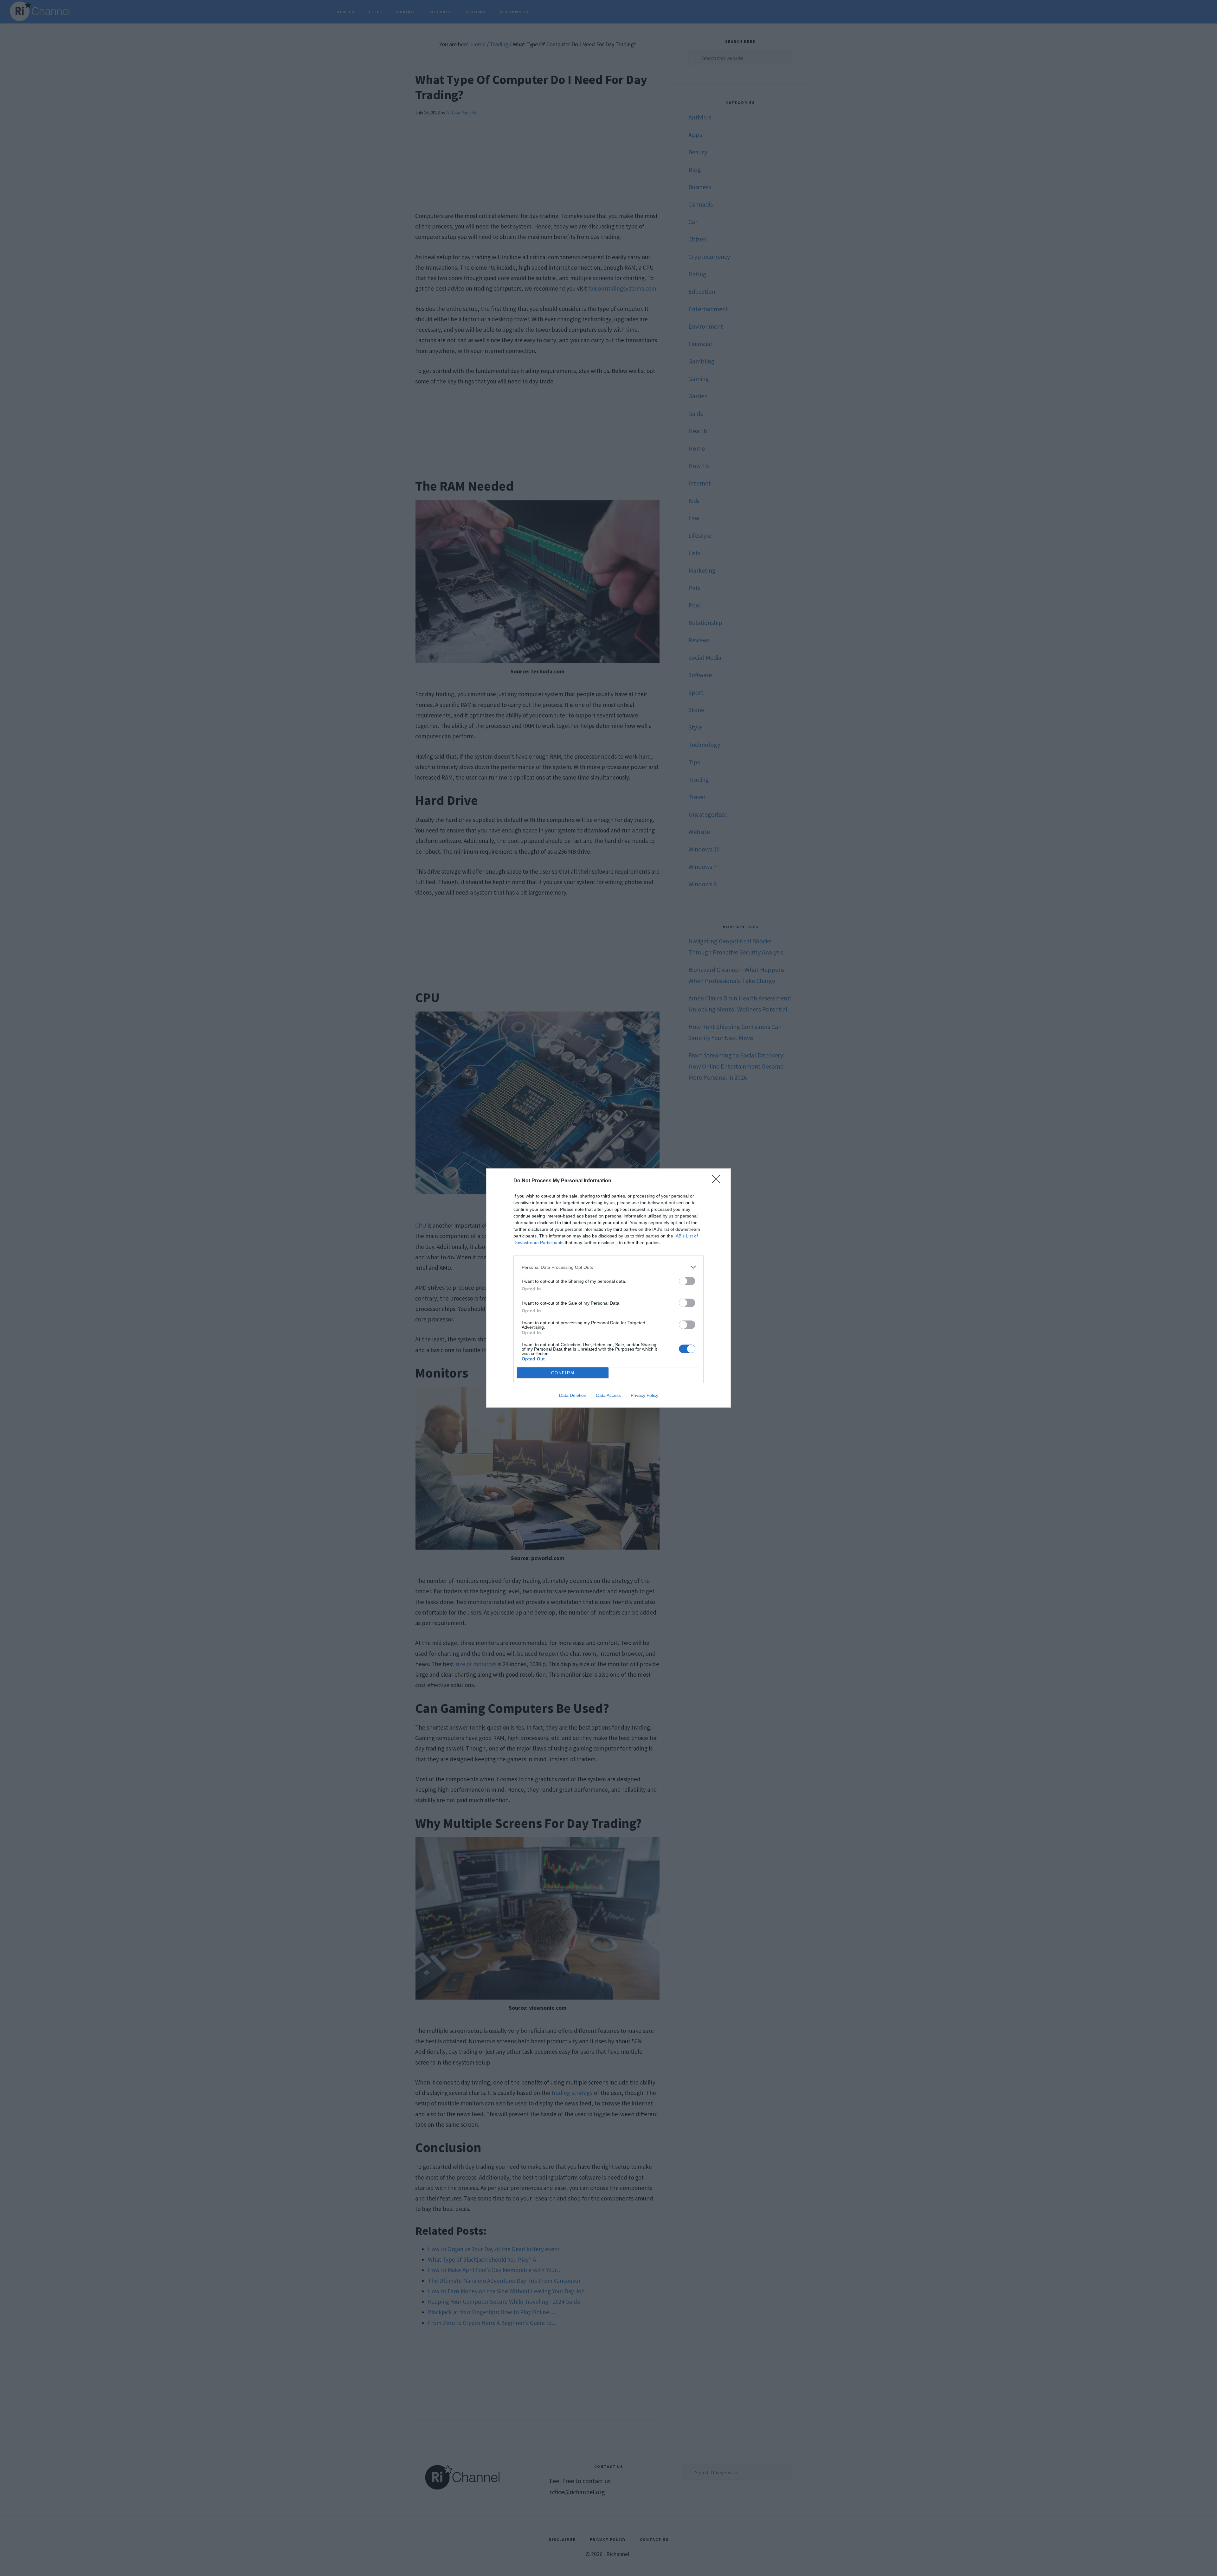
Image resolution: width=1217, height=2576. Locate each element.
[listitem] (608, 1267)
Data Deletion (573, 1395)
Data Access (608, 1395)
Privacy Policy (644, 1395)
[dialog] (608, 1288)
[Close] (718, 1181)
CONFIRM (563, 1373)
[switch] (687, 1281)
